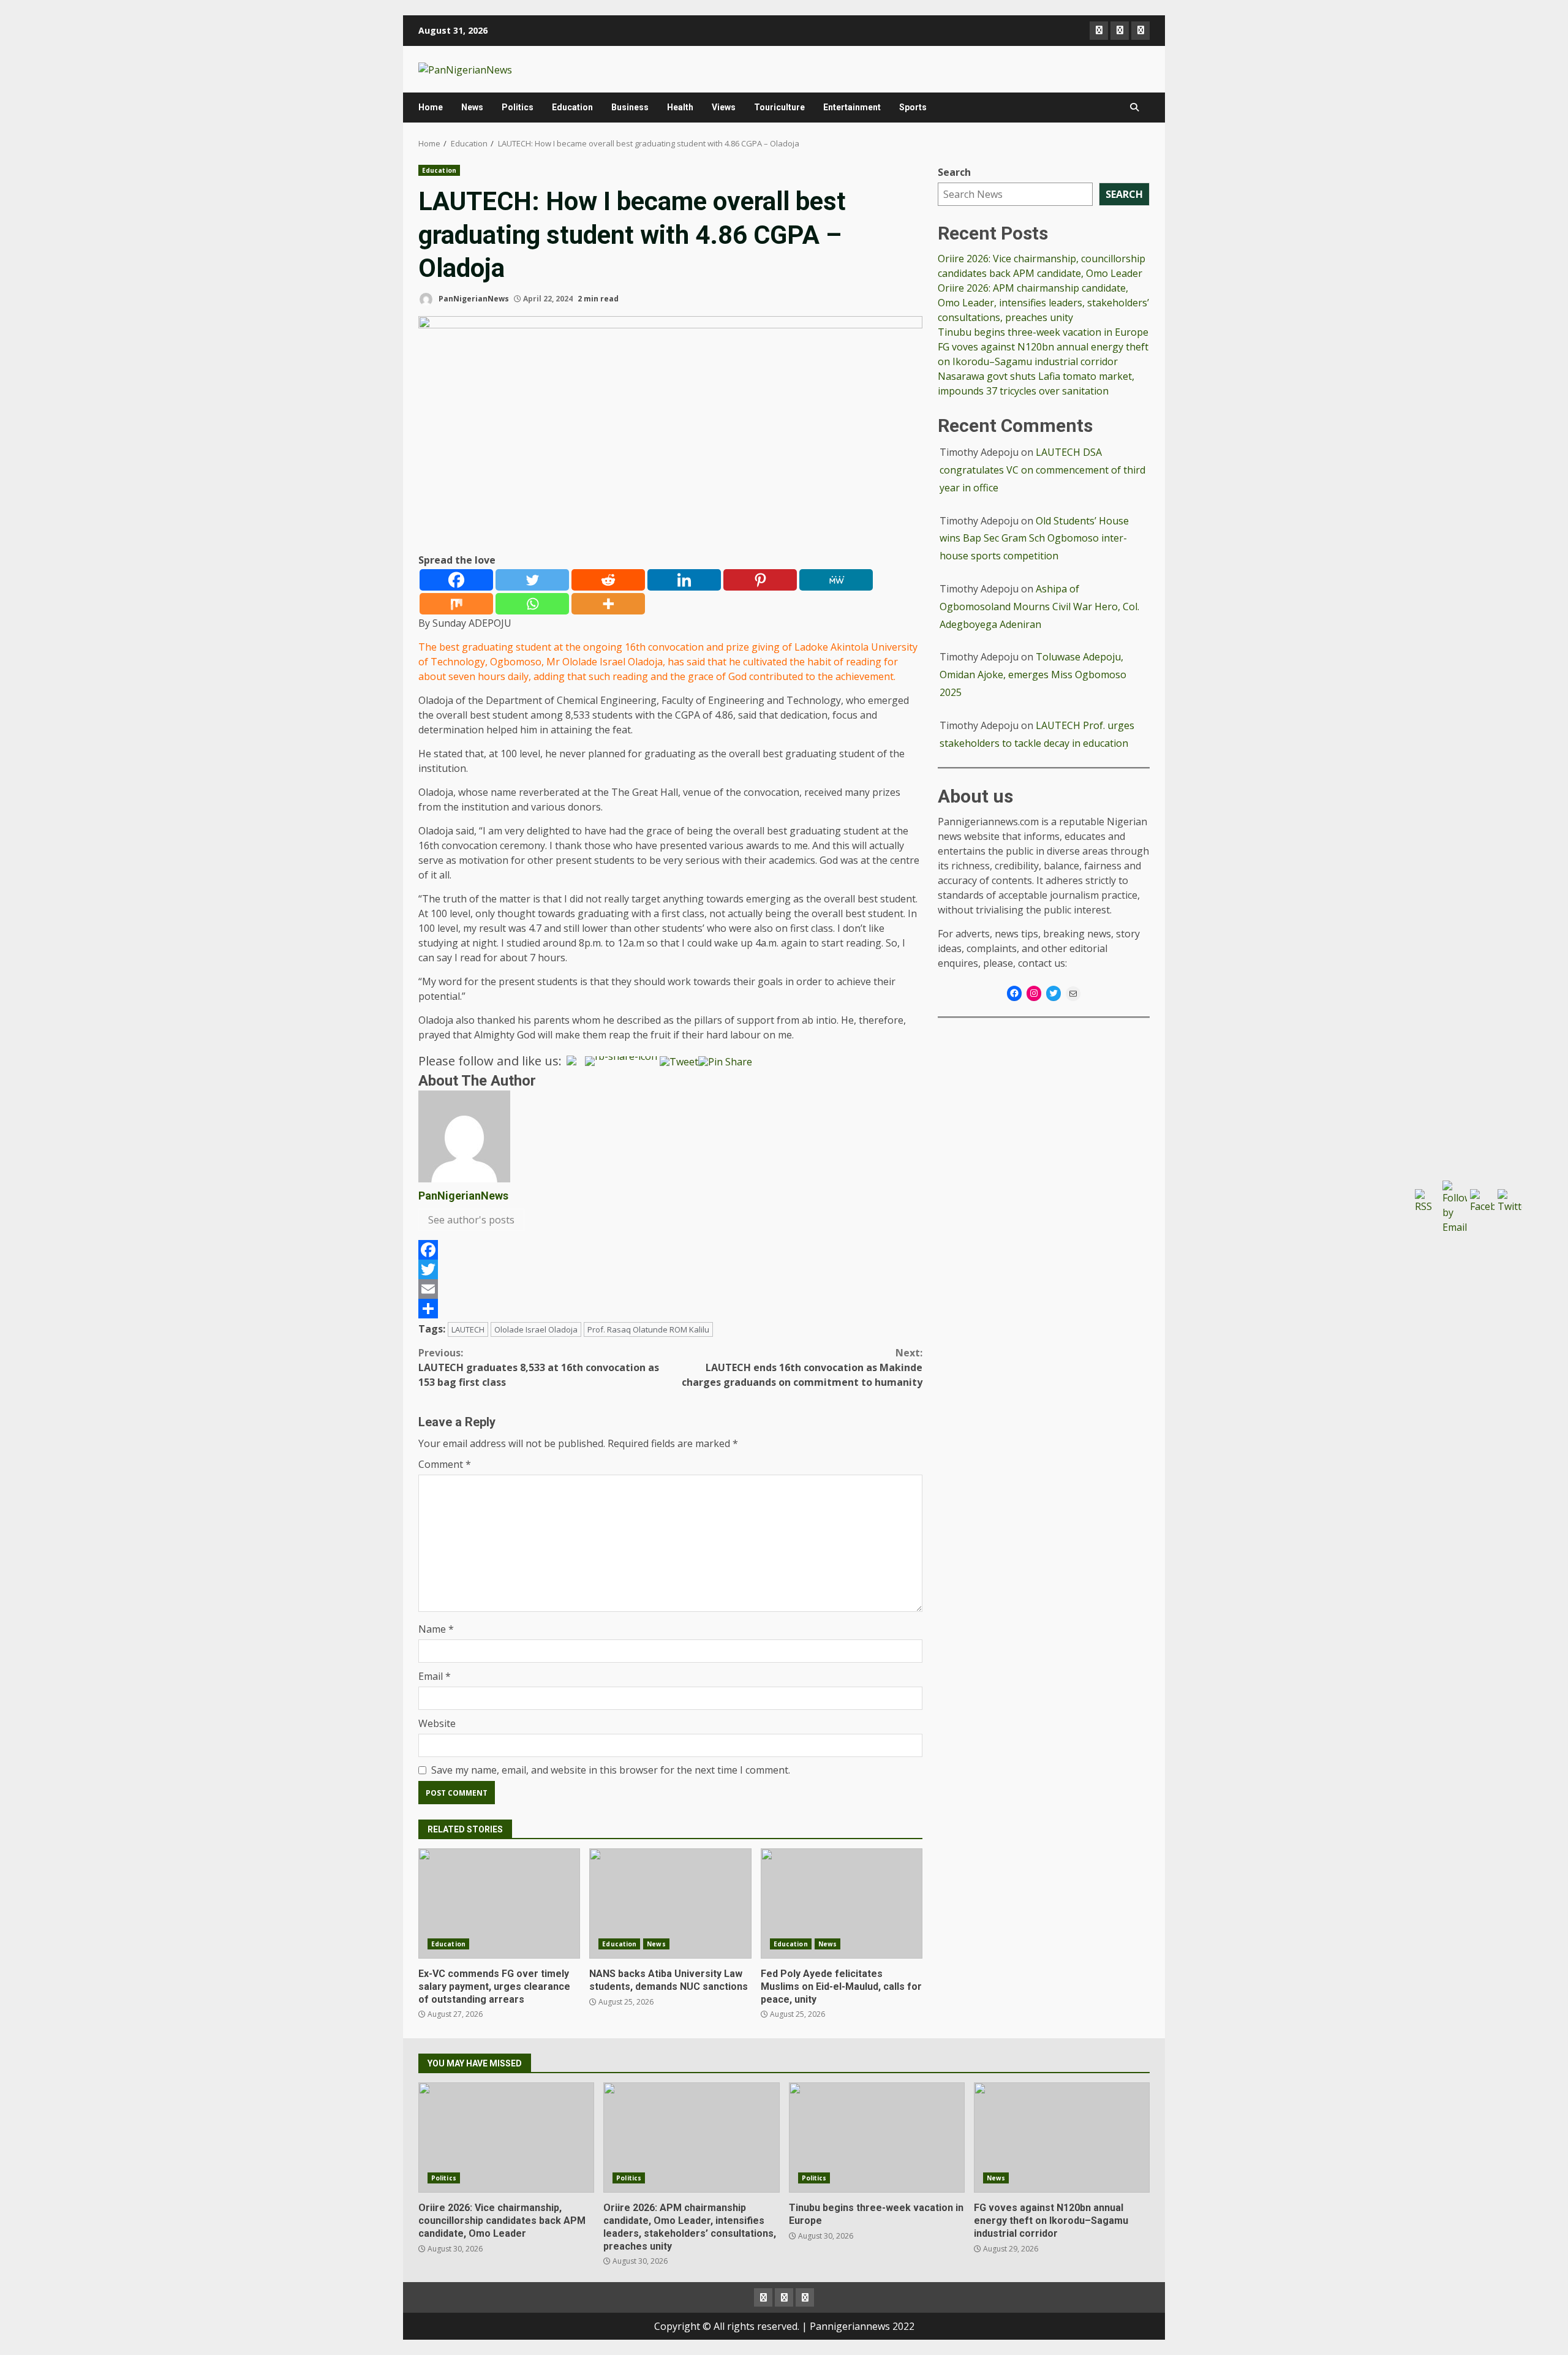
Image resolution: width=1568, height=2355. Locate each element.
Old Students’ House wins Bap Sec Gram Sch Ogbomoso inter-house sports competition (1034, 539)
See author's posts (471, 1220)
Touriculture (779, 107)
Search (954, 172)
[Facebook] (456, 580)
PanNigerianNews (473, 299)
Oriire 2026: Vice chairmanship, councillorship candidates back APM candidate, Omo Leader (506, 2138)
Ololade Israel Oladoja (536, 1329)
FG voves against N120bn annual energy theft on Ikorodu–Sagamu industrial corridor (1062, 2138)
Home (431, 107)
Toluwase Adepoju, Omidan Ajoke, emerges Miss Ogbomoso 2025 (1033, 675)
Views (724, 107)
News (472, 107)
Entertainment (852, 107)
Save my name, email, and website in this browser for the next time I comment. (611, 1770)
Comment (445, 1464)
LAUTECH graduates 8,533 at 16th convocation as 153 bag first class (539, 1367)
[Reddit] (608, 580)
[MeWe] (836, 580)
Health (680, 107)
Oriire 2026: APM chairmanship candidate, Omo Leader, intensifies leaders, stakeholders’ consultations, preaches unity (1043, 303)
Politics (518, 107)
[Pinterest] (760, 580)
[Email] (670, 1289)
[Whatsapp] (532, 604)
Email (435, 1676)
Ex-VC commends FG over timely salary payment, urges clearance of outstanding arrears (499, 1903)
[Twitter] (532, 580)
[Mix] (456, 604)
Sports (913, 107)
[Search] (1134, 107)
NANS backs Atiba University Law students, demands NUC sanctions (670, 1903)
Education (572, 107)
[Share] (670, 1309)
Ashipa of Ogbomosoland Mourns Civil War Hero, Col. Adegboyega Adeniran (1039, 607)
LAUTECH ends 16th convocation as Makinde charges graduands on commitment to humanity (802, 1367)
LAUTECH (468, 1329)
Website (437, 1723)
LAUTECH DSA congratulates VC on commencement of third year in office (1042, 470)
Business (630, 107)
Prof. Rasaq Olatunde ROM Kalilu (648, 1329)
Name (436, 1629)
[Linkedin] (684, 580)
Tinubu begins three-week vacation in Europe (1043, 332)
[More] (608, 604)
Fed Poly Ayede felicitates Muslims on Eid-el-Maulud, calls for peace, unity (842, 1903)
